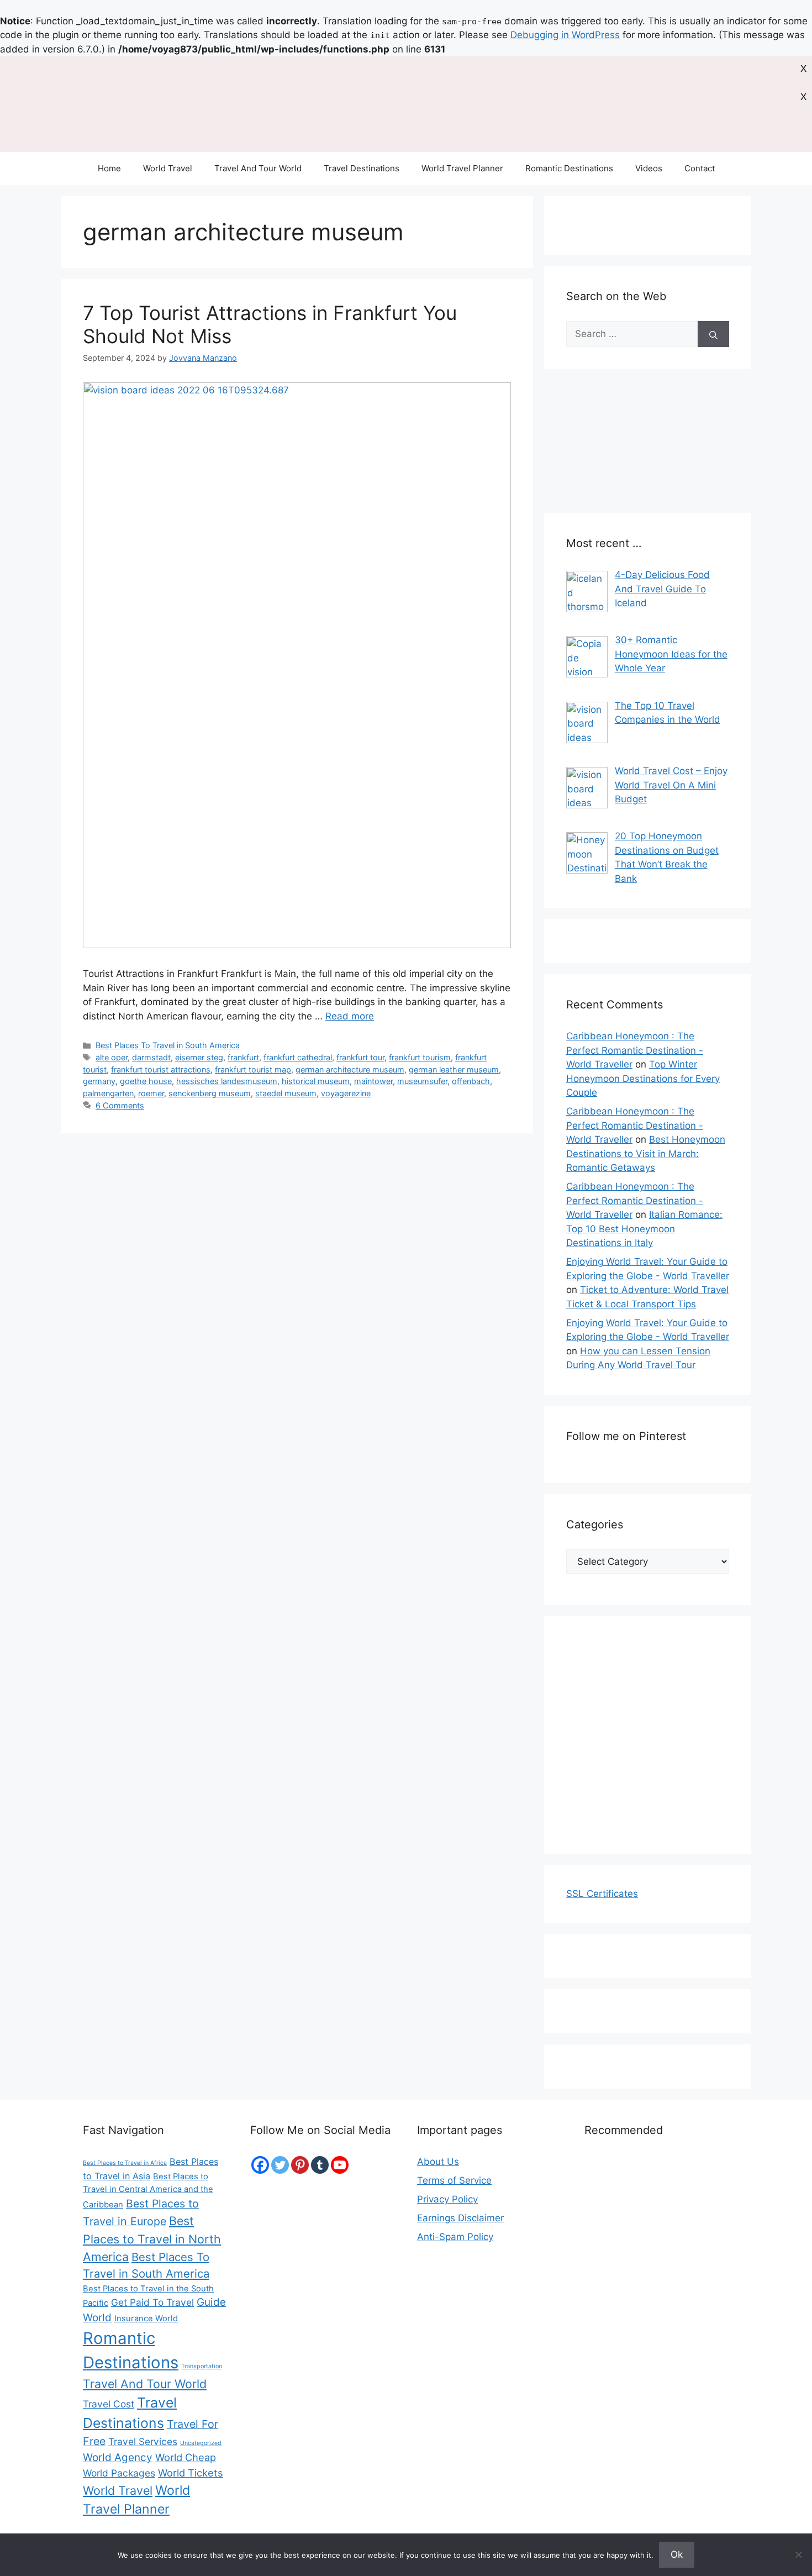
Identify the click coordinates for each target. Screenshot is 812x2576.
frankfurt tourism (420, 1057)
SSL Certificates (602, 1894)
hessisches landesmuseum (227, 1081)
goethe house (146, 1081)
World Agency (118, 2457)
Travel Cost (109, 2404)
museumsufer (422, 1081)
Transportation (202, 2366)
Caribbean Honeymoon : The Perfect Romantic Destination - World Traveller (635, 1050)
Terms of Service (454, 2180)
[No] (798, 2554)
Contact (700, 168)
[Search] (713, 334)
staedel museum (286, 1093)
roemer (151, 1093)
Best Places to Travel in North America (152, 2239)
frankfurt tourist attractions (161, 1069)
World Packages (119, 2473)
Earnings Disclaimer (460, 2218)
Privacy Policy (447, 2199)
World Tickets (191, 2473)
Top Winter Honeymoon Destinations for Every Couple (643, 1078)
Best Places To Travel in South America (168, 1045)
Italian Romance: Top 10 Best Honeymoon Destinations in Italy (644, 1229)
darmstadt (151, 1057)
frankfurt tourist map (253, 1069)
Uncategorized (201, 2443)
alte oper (112, 1057)
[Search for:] (632, 334)
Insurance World (146, 2319)
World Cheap (186, 2457)
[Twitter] (280, 2165)
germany (99, 1081)
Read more (350, 1016)
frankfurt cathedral (298, 1057)
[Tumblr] (320, 2165)
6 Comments (120, 1105)
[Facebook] (260, 2165)
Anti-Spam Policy (455, 2237)
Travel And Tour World (258, 168)
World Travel (168, 168)
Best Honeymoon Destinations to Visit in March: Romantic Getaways (646, 1153)
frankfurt (243, 1057)
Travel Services (143, 2441)
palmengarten (108, 1093)
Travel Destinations (362, 168)
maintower (373, 1081)
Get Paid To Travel (152, 2302)
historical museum (316, 1081)
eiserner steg (199, 1057)
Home (109, 168)
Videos (649, 168)
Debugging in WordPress (565, 35)
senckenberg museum (210, 1093)
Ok (677, 2554)
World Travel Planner (462, 168)
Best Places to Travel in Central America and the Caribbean (148, 2191)
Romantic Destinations (569, 168)
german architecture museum (350, 1069)
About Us (438, 2162)
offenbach (471, 1081)
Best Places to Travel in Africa (125, 2163)
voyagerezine (346, 1093)
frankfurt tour (360, 1057)
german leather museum (454, 1069)
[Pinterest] (300, 2165)
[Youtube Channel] (340, 2165)
